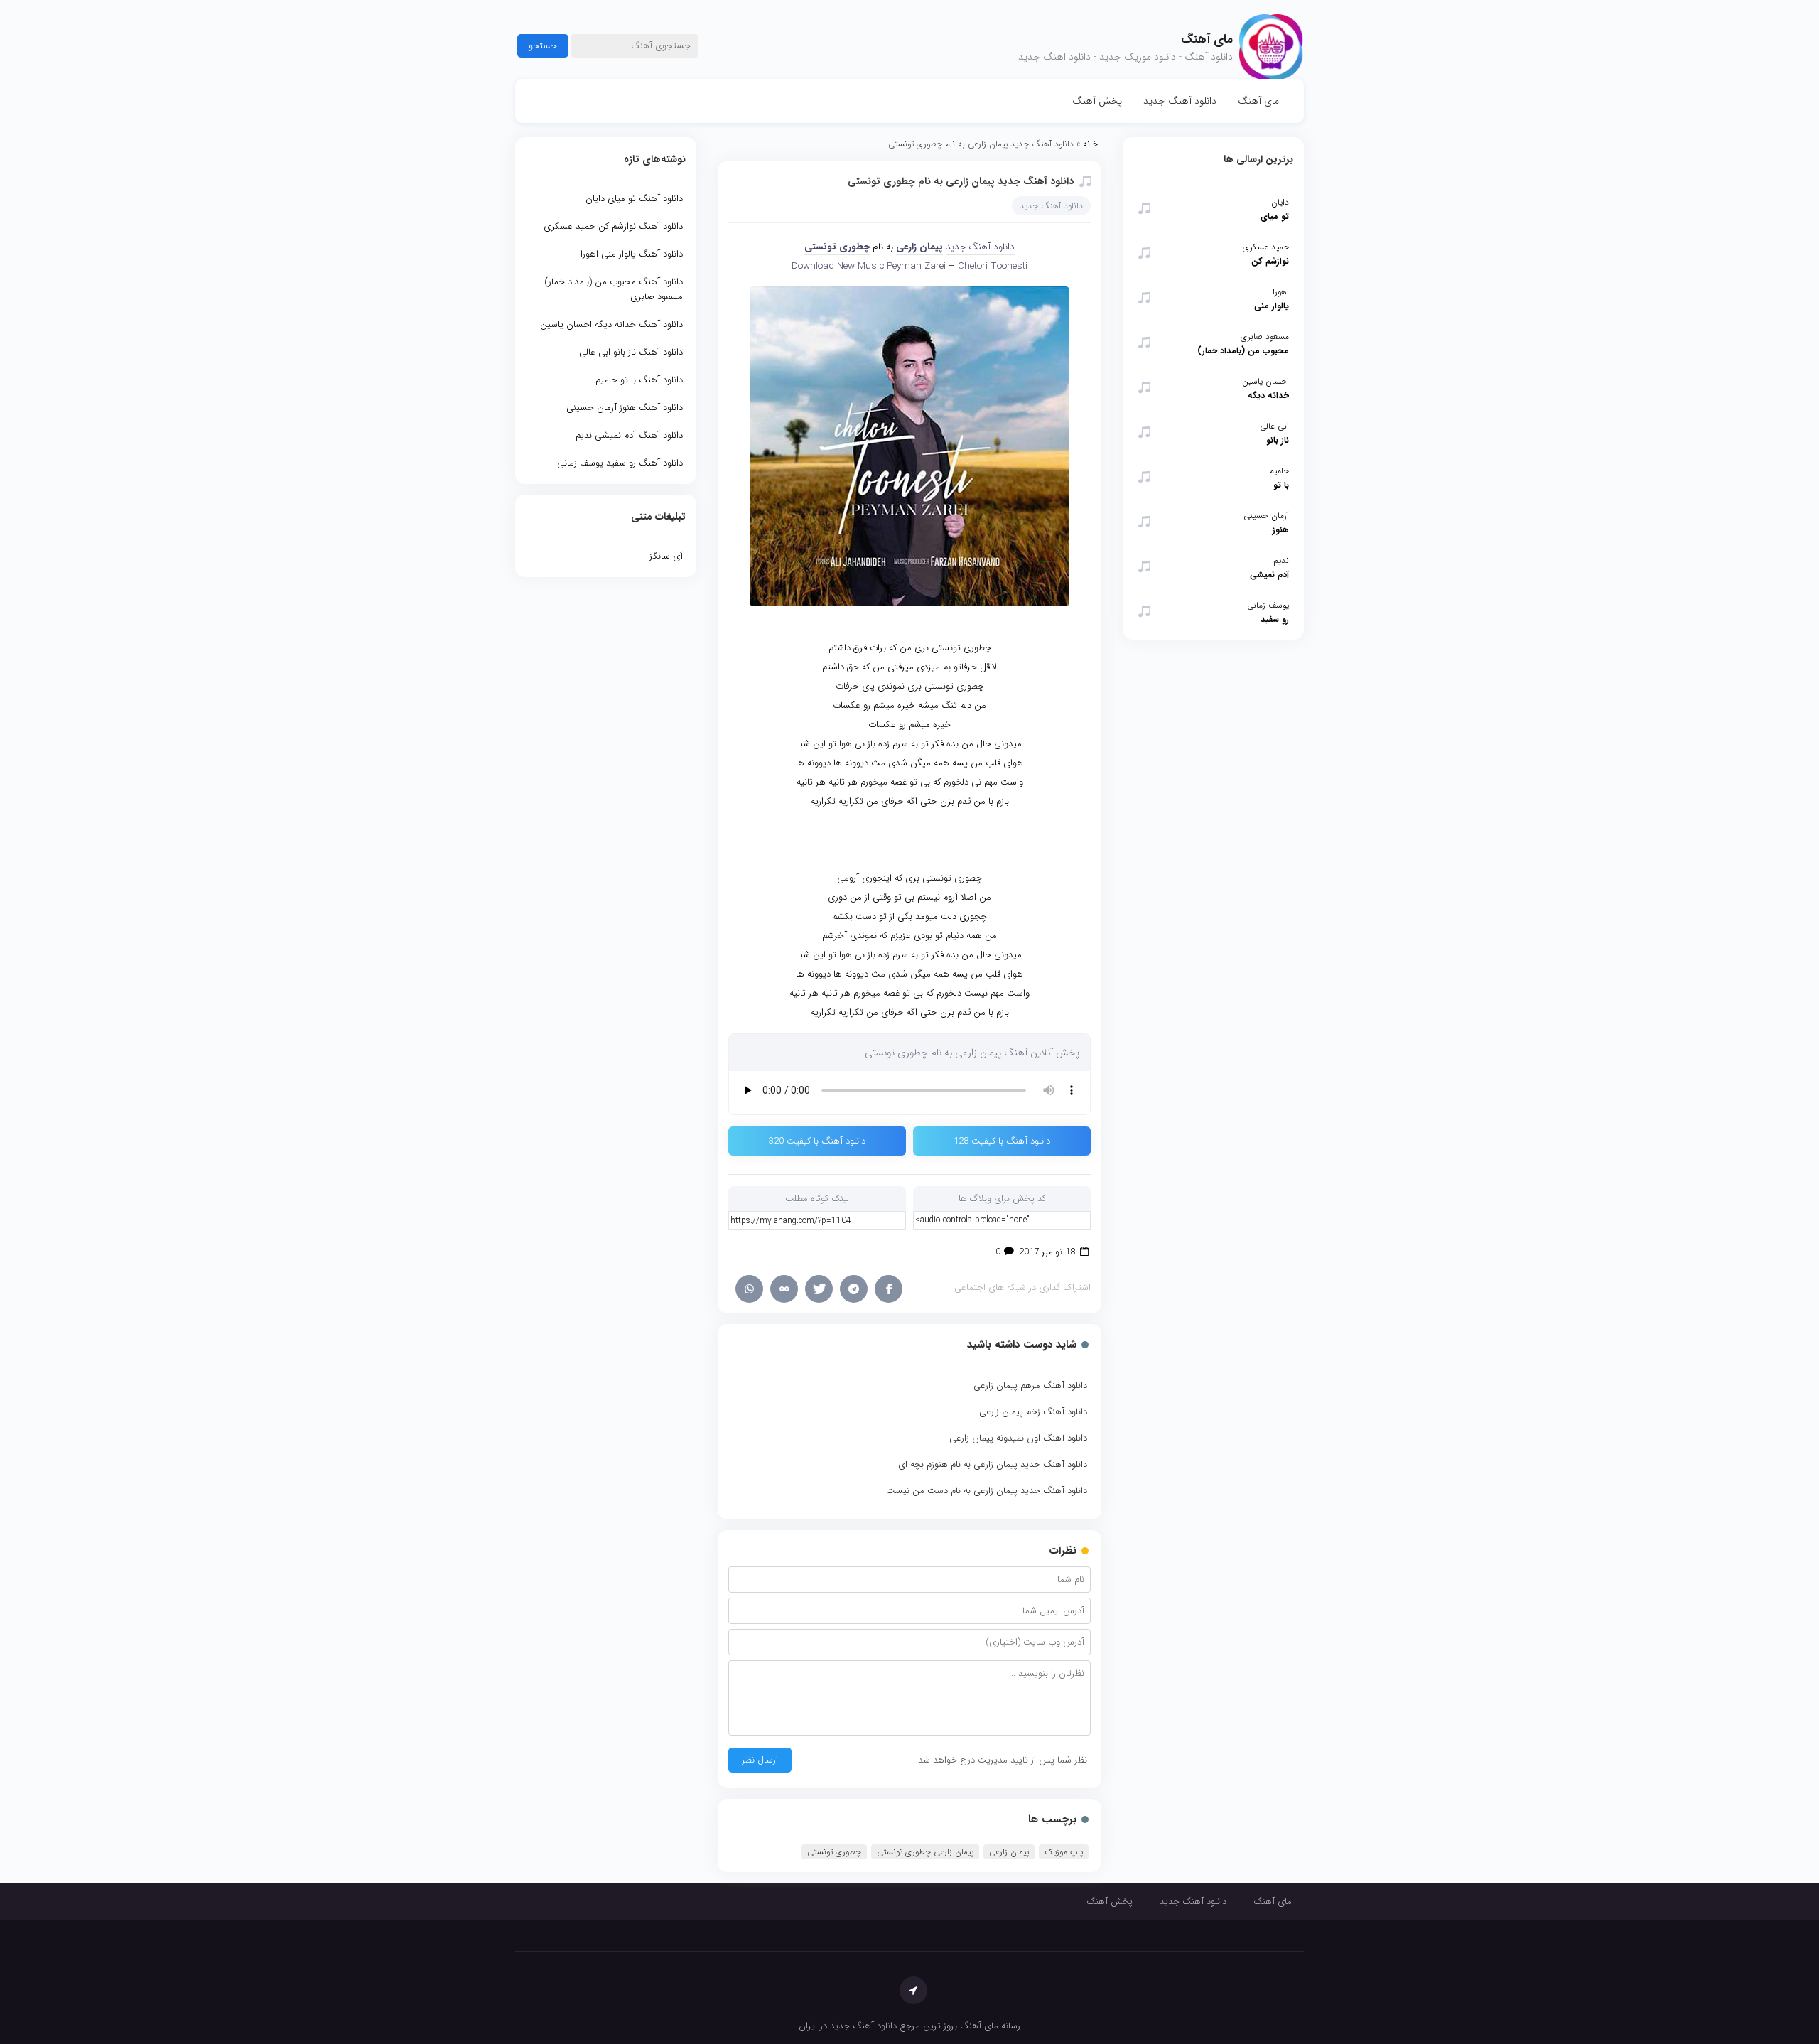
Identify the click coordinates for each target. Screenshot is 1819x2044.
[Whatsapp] (749, 1289)
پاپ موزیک (1064, 1852)
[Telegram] (854, 1289)
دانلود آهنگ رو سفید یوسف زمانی (620, 463)
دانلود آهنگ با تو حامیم (639, 380)
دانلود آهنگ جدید (1180, 101)
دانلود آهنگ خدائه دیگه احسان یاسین (611, 324)
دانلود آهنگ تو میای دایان (634, 199)
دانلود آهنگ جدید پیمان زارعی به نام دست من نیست (987, 1491)
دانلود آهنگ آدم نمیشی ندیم (629, 435)
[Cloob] (784, 1289)
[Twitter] (819, 1289)
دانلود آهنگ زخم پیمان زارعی (1033, 1412)
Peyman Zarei (916, 266)
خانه (1090, 144)
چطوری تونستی (837, 247)
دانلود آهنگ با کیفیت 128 (1002, 1141)
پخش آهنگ (1097, 101)
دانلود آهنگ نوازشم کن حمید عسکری (613, 226)
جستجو (543, 46)
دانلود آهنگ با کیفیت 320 (817, 1141)
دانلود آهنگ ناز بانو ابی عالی (631, 352)
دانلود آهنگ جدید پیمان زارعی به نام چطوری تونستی (961, 181)
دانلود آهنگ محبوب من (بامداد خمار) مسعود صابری (614, 289)
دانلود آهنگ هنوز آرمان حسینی (625, 408)
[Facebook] (889, 1289)
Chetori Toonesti (993, 266)
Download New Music (838, 266)
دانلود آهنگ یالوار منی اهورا (632, 254)
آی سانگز (666, 556)
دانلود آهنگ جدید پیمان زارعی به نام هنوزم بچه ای (993, 1464)
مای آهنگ (1258, 101)
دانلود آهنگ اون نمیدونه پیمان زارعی (1018, 1438)
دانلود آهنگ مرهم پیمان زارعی (1030, 1386)
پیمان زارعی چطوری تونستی (925, 1852)
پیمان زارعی (919, 247)
